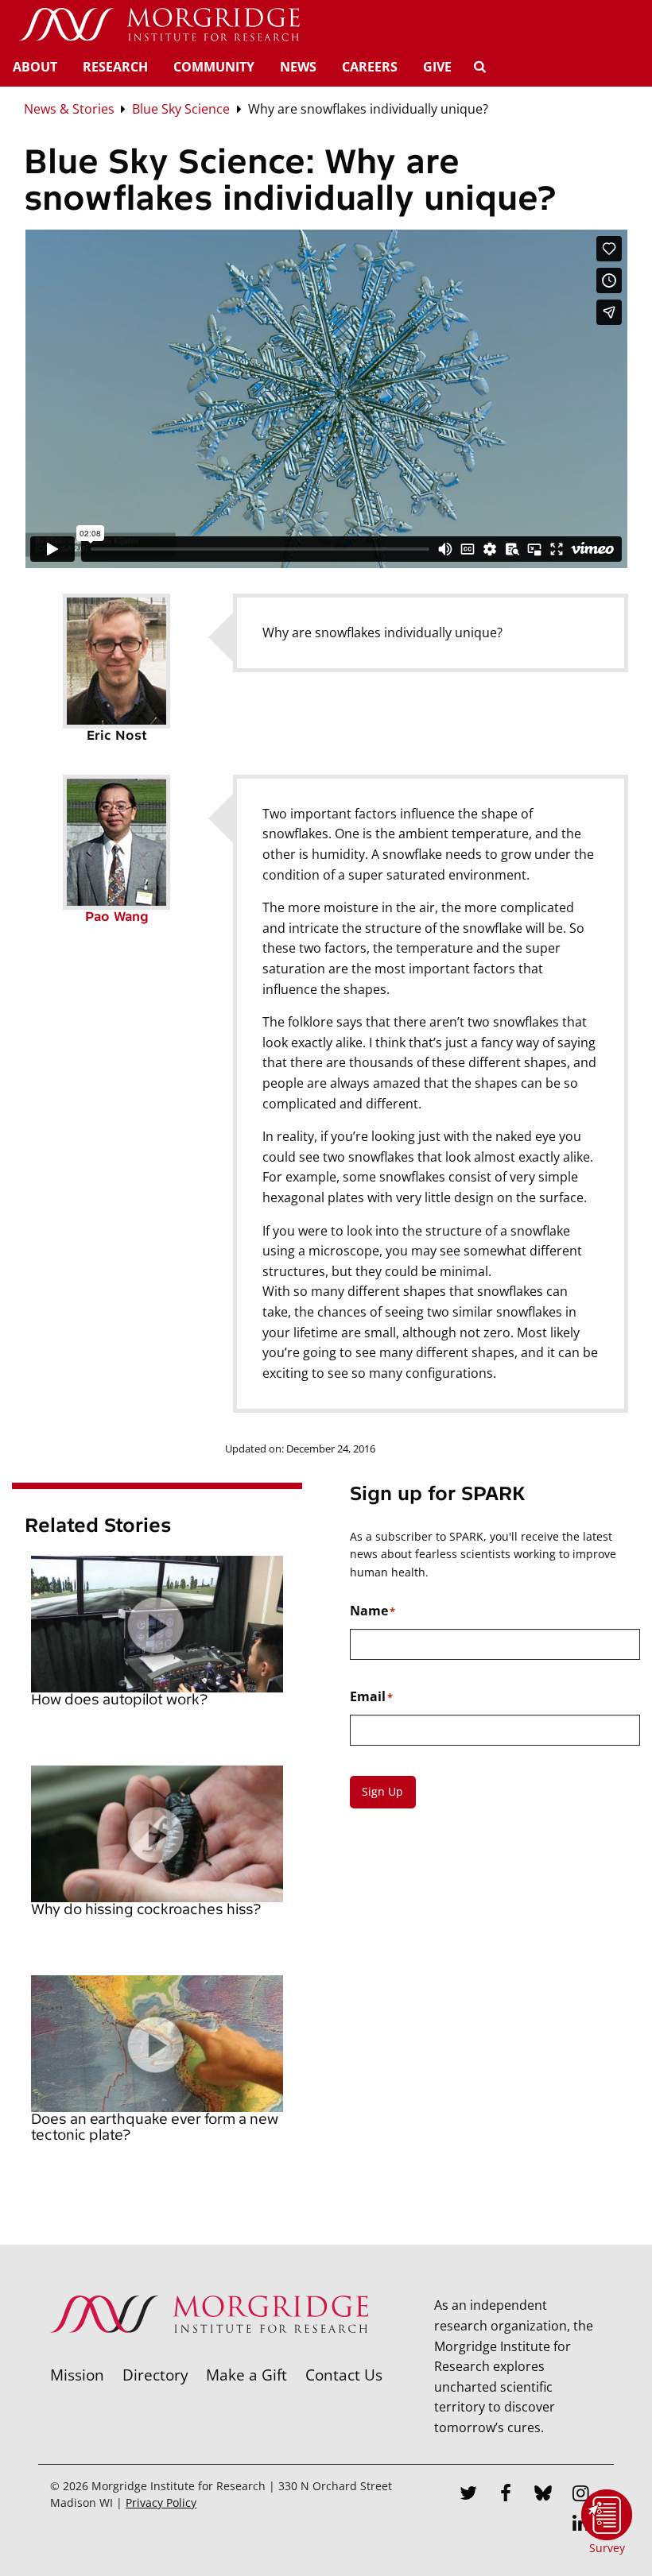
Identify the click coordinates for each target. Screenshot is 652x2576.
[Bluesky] (544, 2495)
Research (115, 67)
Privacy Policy (161, 2503)
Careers (370, 67)
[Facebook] (506, 2495)
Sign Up (382, 1791)
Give (437, 67)
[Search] (479, 67)
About (35, 67)
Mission (77, 2375)
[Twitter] (468, 2495)
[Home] (159, 25)
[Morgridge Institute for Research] (209, 2354)
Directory (155, 2375)
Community (214, 67)
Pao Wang (117, 917)
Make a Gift (246, 2375)
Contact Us (344, 2375)
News (298, 67)
